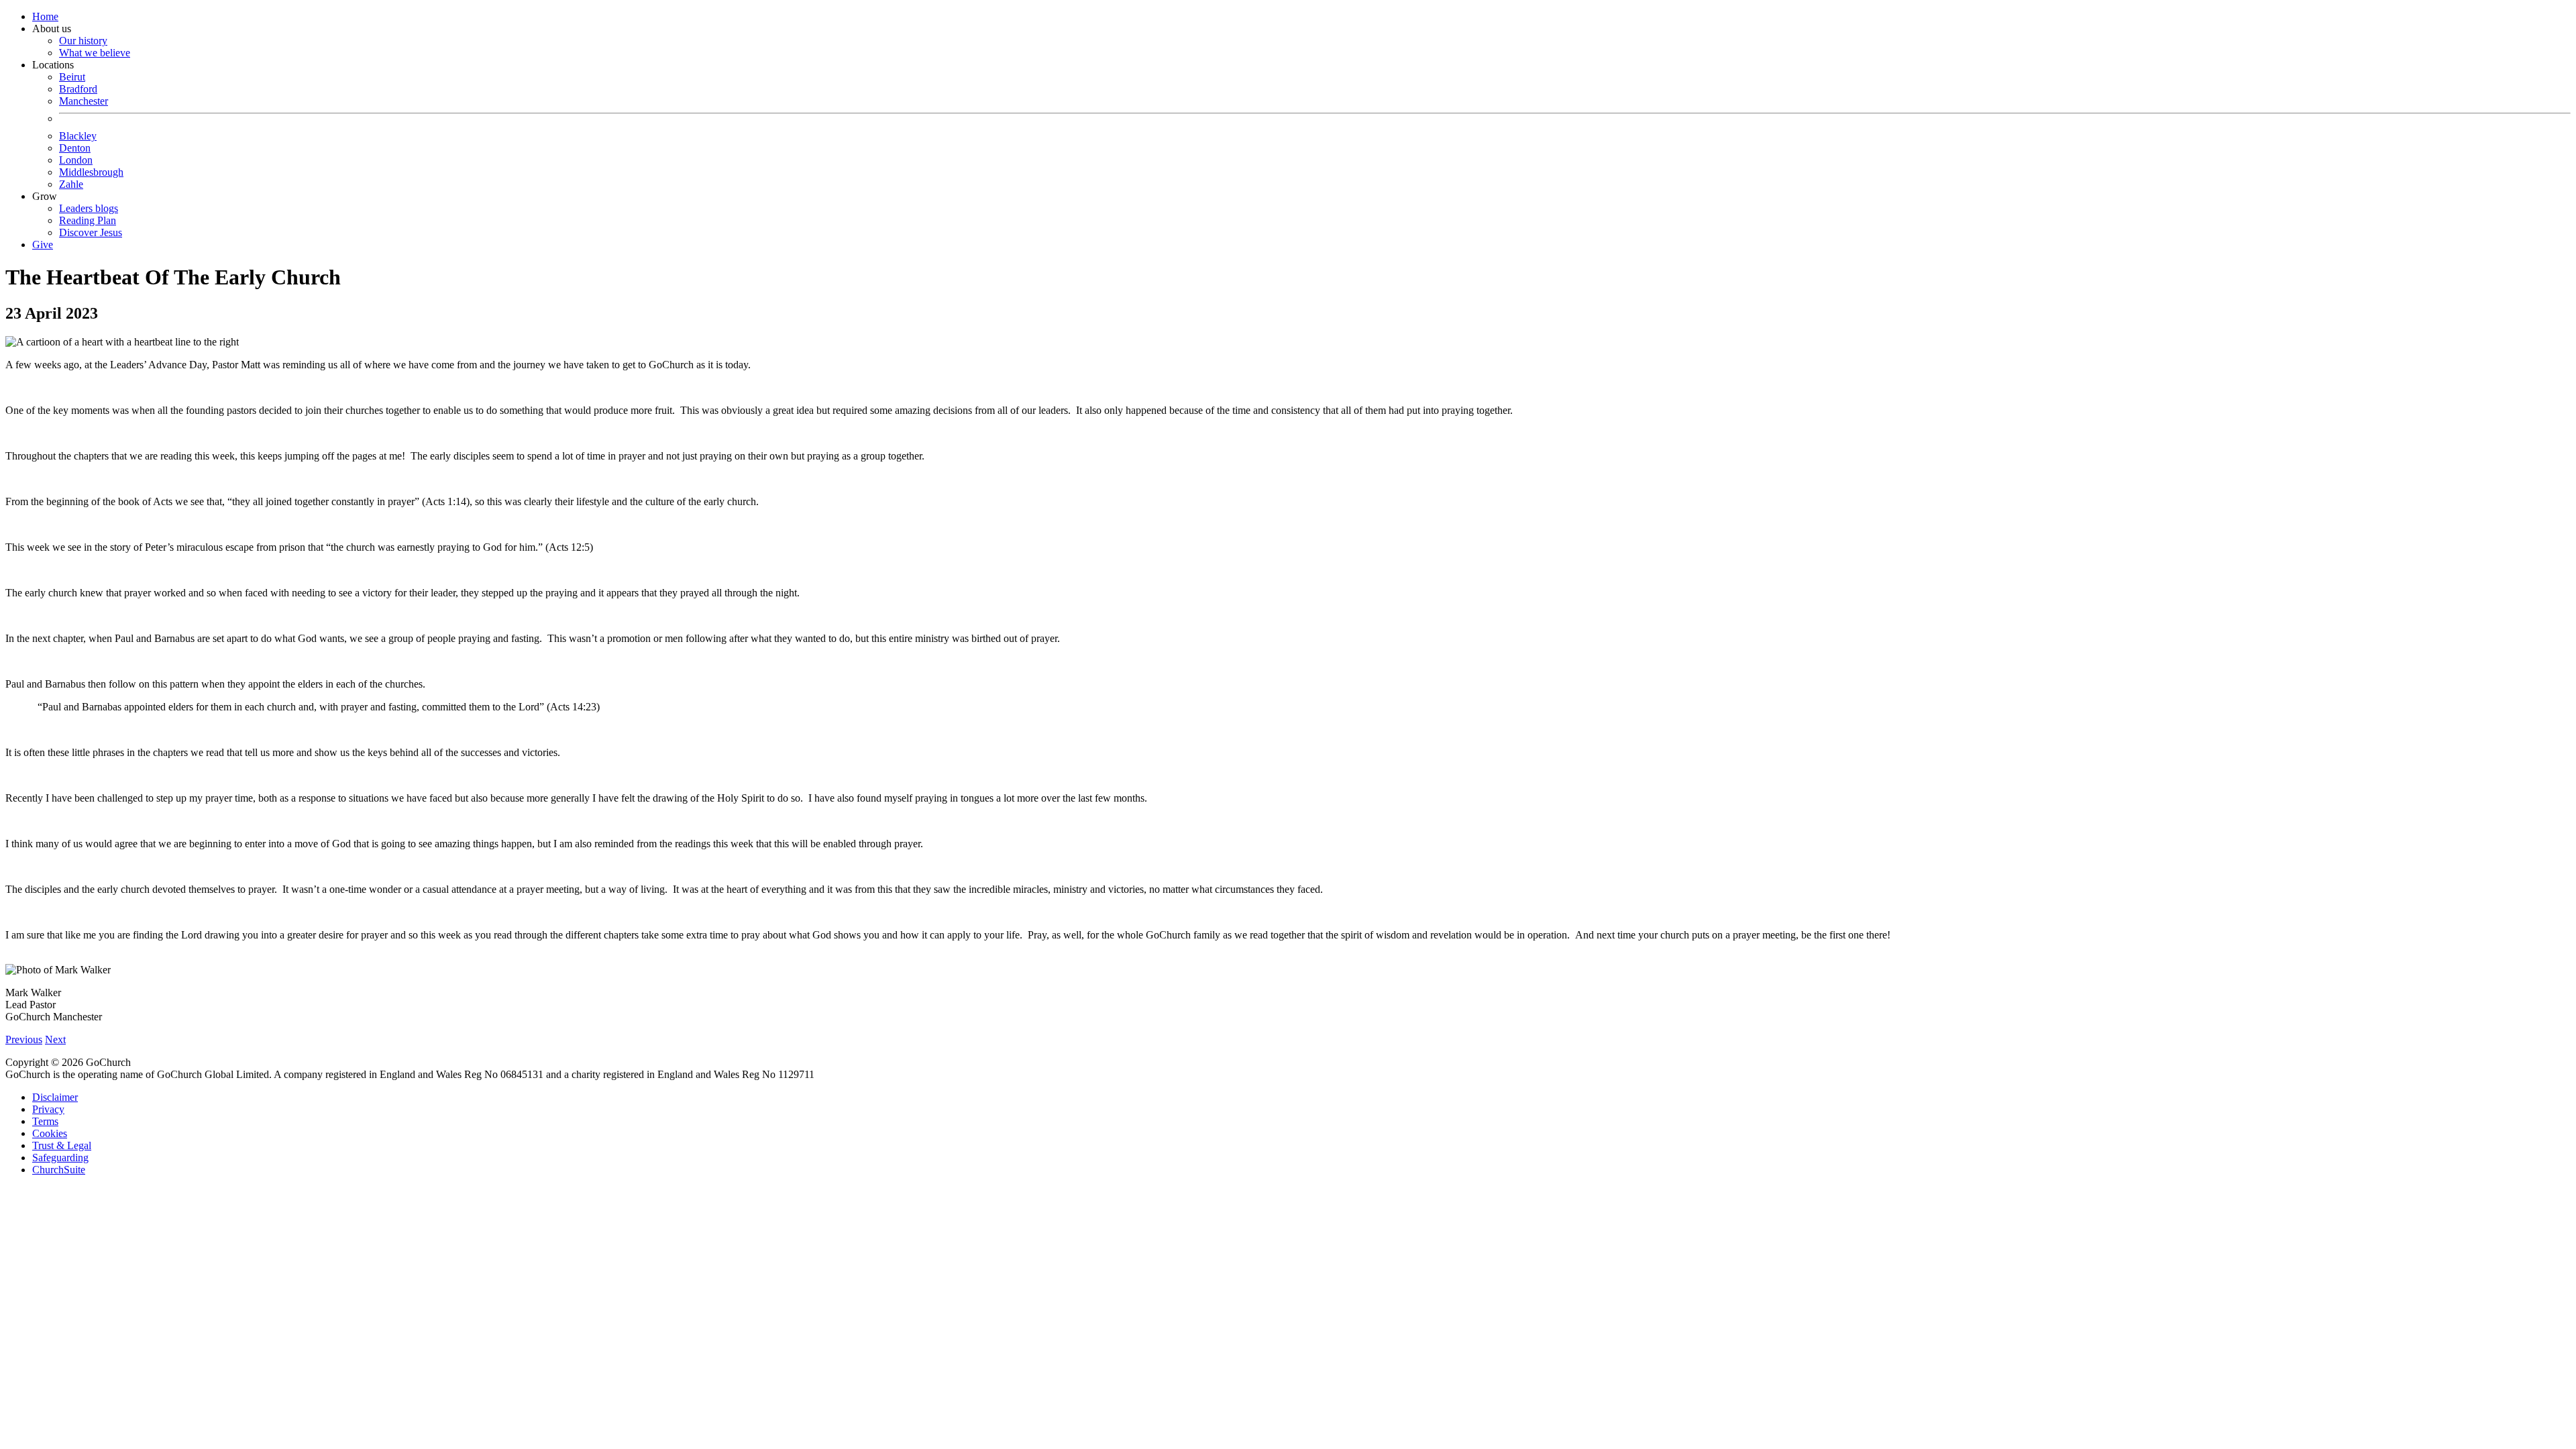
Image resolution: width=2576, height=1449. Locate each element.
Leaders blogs (89, 208)
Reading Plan (88, 220)
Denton (75, 148)
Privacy (48, 1109)
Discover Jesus (91, 232)
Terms (45, 1121)
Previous (24, 1039)
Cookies (50, 1133)
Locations (78, 124)
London (76, 160)
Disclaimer (55, 1097)
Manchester (84, 101)
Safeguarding (60, 1158)
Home (45, 16)
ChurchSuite (59, 1170)
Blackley (78, 136)
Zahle (71, 184)
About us (81, 41)
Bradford (78, 89)
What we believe (95, 53)
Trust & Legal (62, 1145)
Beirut (72, 77)
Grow (77, 214)
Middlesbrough (91, 172)
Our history (83, 41)
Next (55, 1039)
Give (43, 245)
